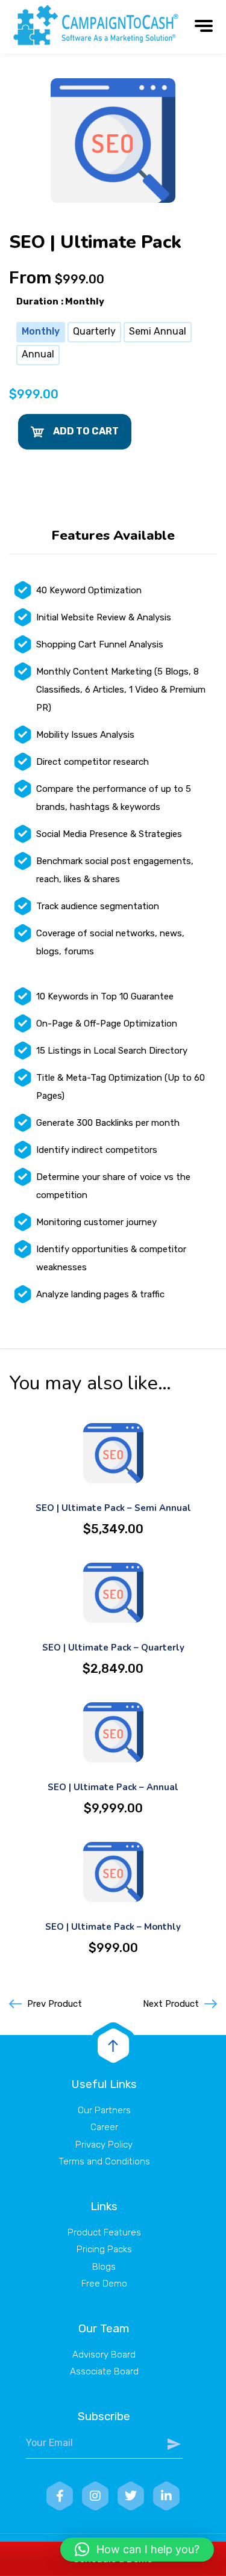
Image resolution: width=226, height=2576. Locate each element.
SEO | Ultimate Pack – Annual (113, 1787)
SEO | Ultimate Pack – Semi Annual (113, 1508)
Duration (37, 301)
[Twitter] (131, 2496)
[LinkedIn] (166, 2496)
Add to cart (86, 431)
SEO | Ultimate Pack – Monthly (113, 1927)
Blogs (104, 2267)
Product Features (104, 2232)
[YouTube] (60, 2496)
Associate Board (104, 2371)
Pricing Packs (104, 2249)
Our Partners (104, 2110)
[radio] (41, 332)
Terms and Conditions (104, 2161)
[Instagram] (95, 2496)
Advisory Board (104, 2355)
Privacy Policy (104, 2145)
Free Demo (104, 2284)
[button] (137, 2550)
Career (104, 2127)
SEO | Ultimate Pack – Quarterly (113, 1648)
